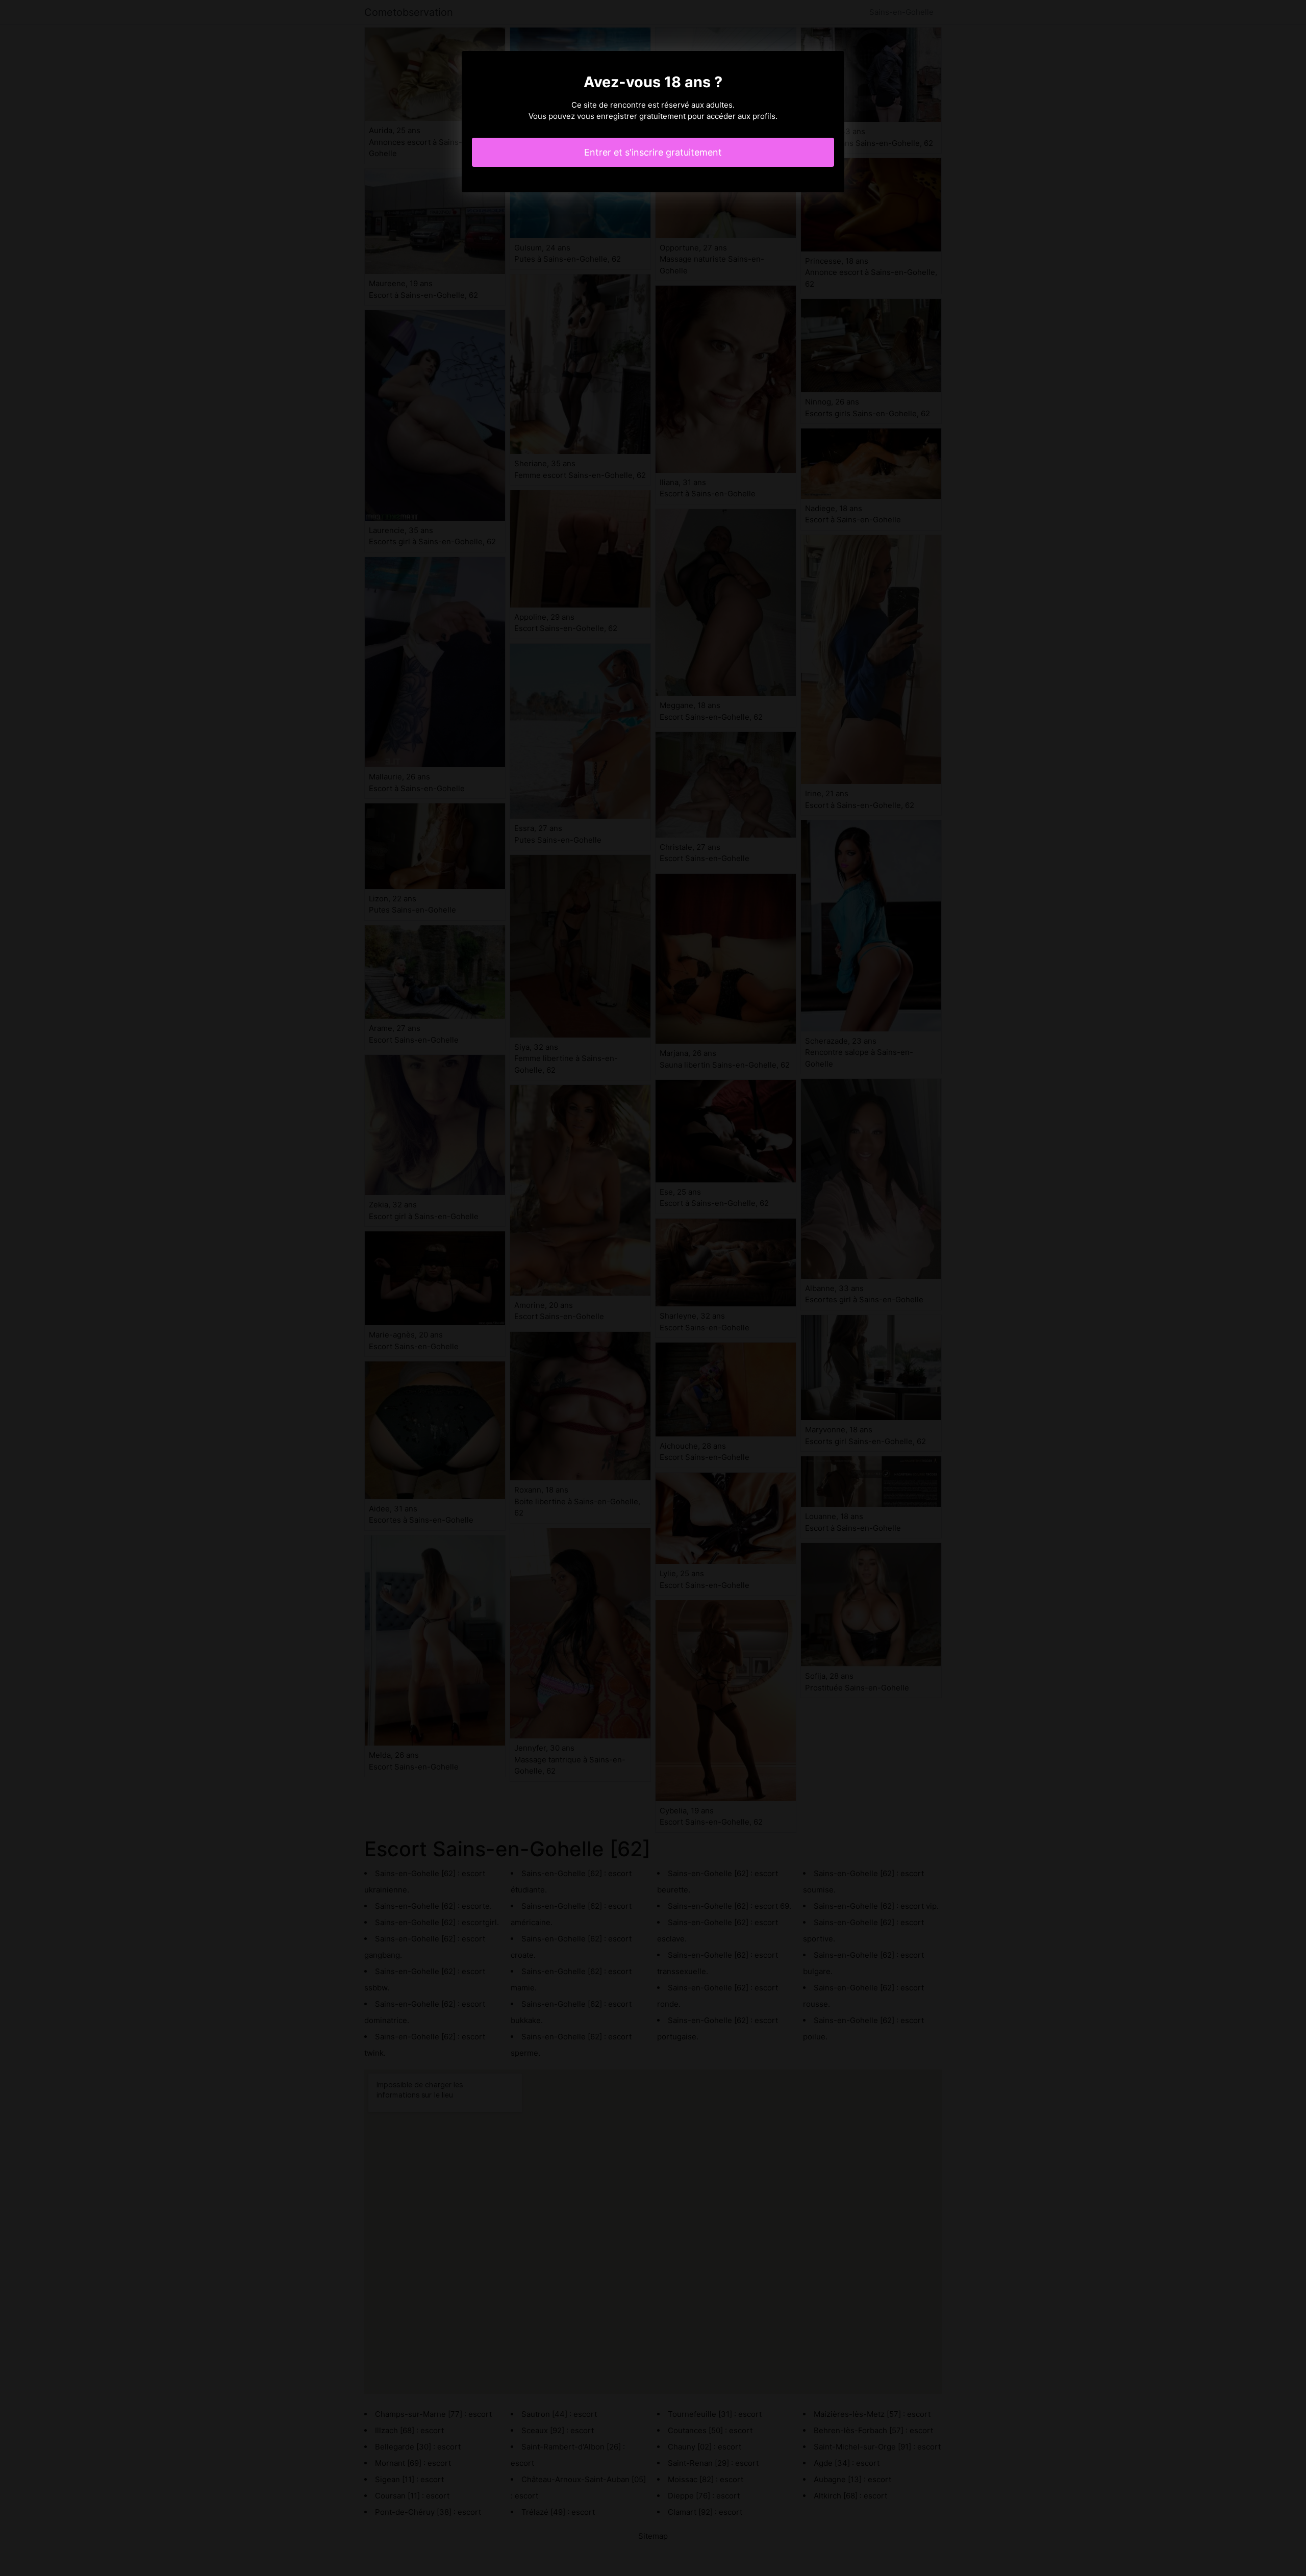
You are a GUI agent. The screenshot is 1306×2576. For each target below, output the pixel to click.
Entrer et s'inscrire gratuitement (653, 152)
